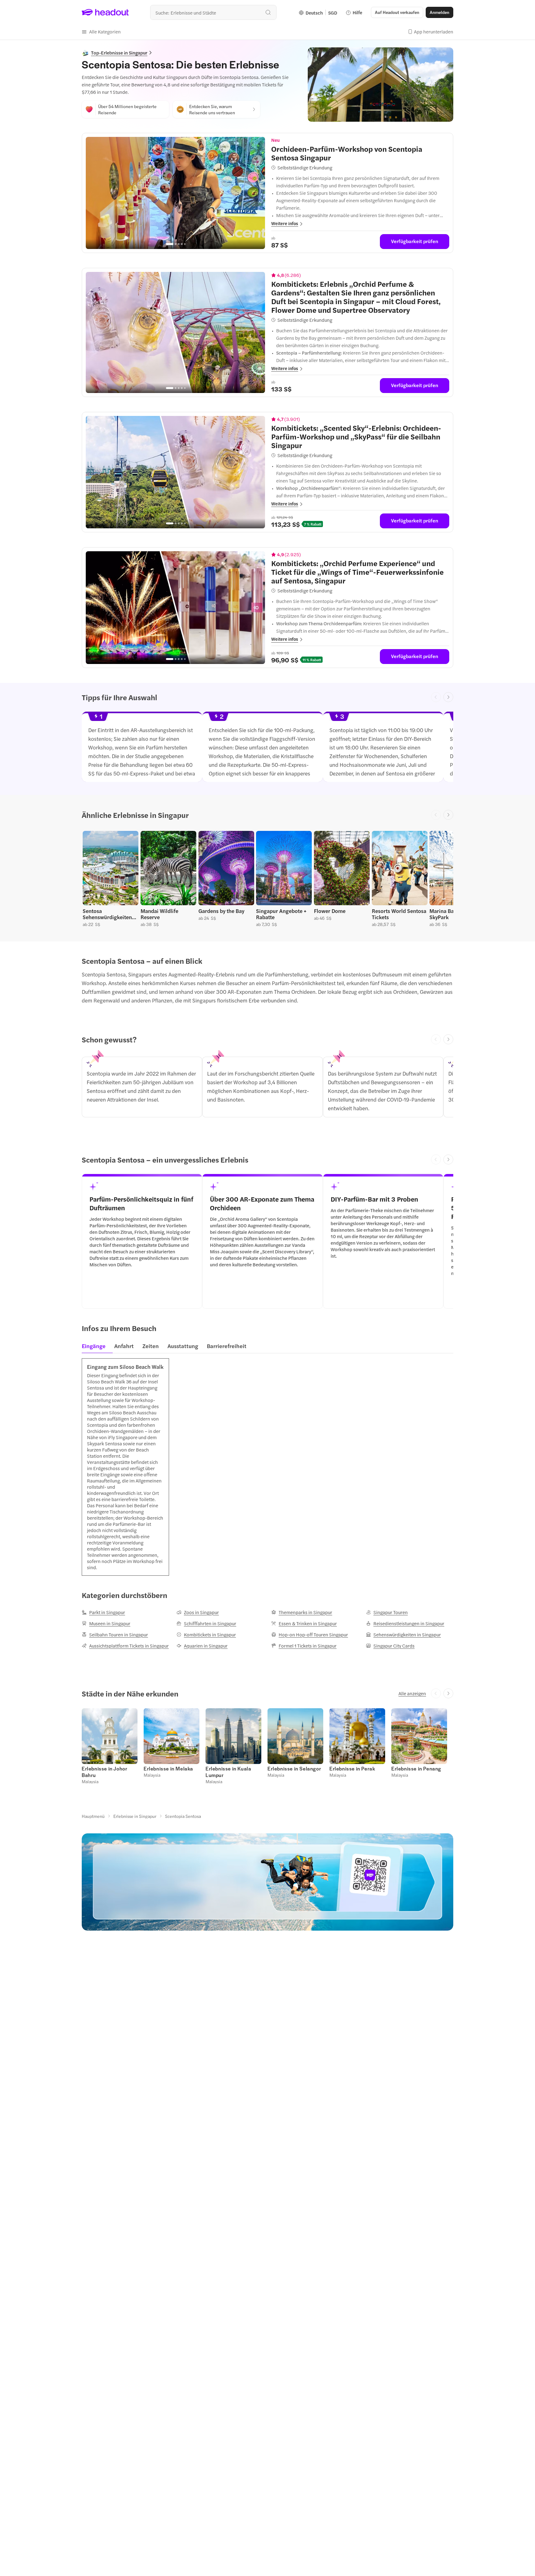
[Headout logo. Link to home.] (105, 12)
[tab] (96, 1348)
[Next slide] (448, 697)
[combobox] (213, 12)
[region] (175, 193)
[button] (101, 32)
